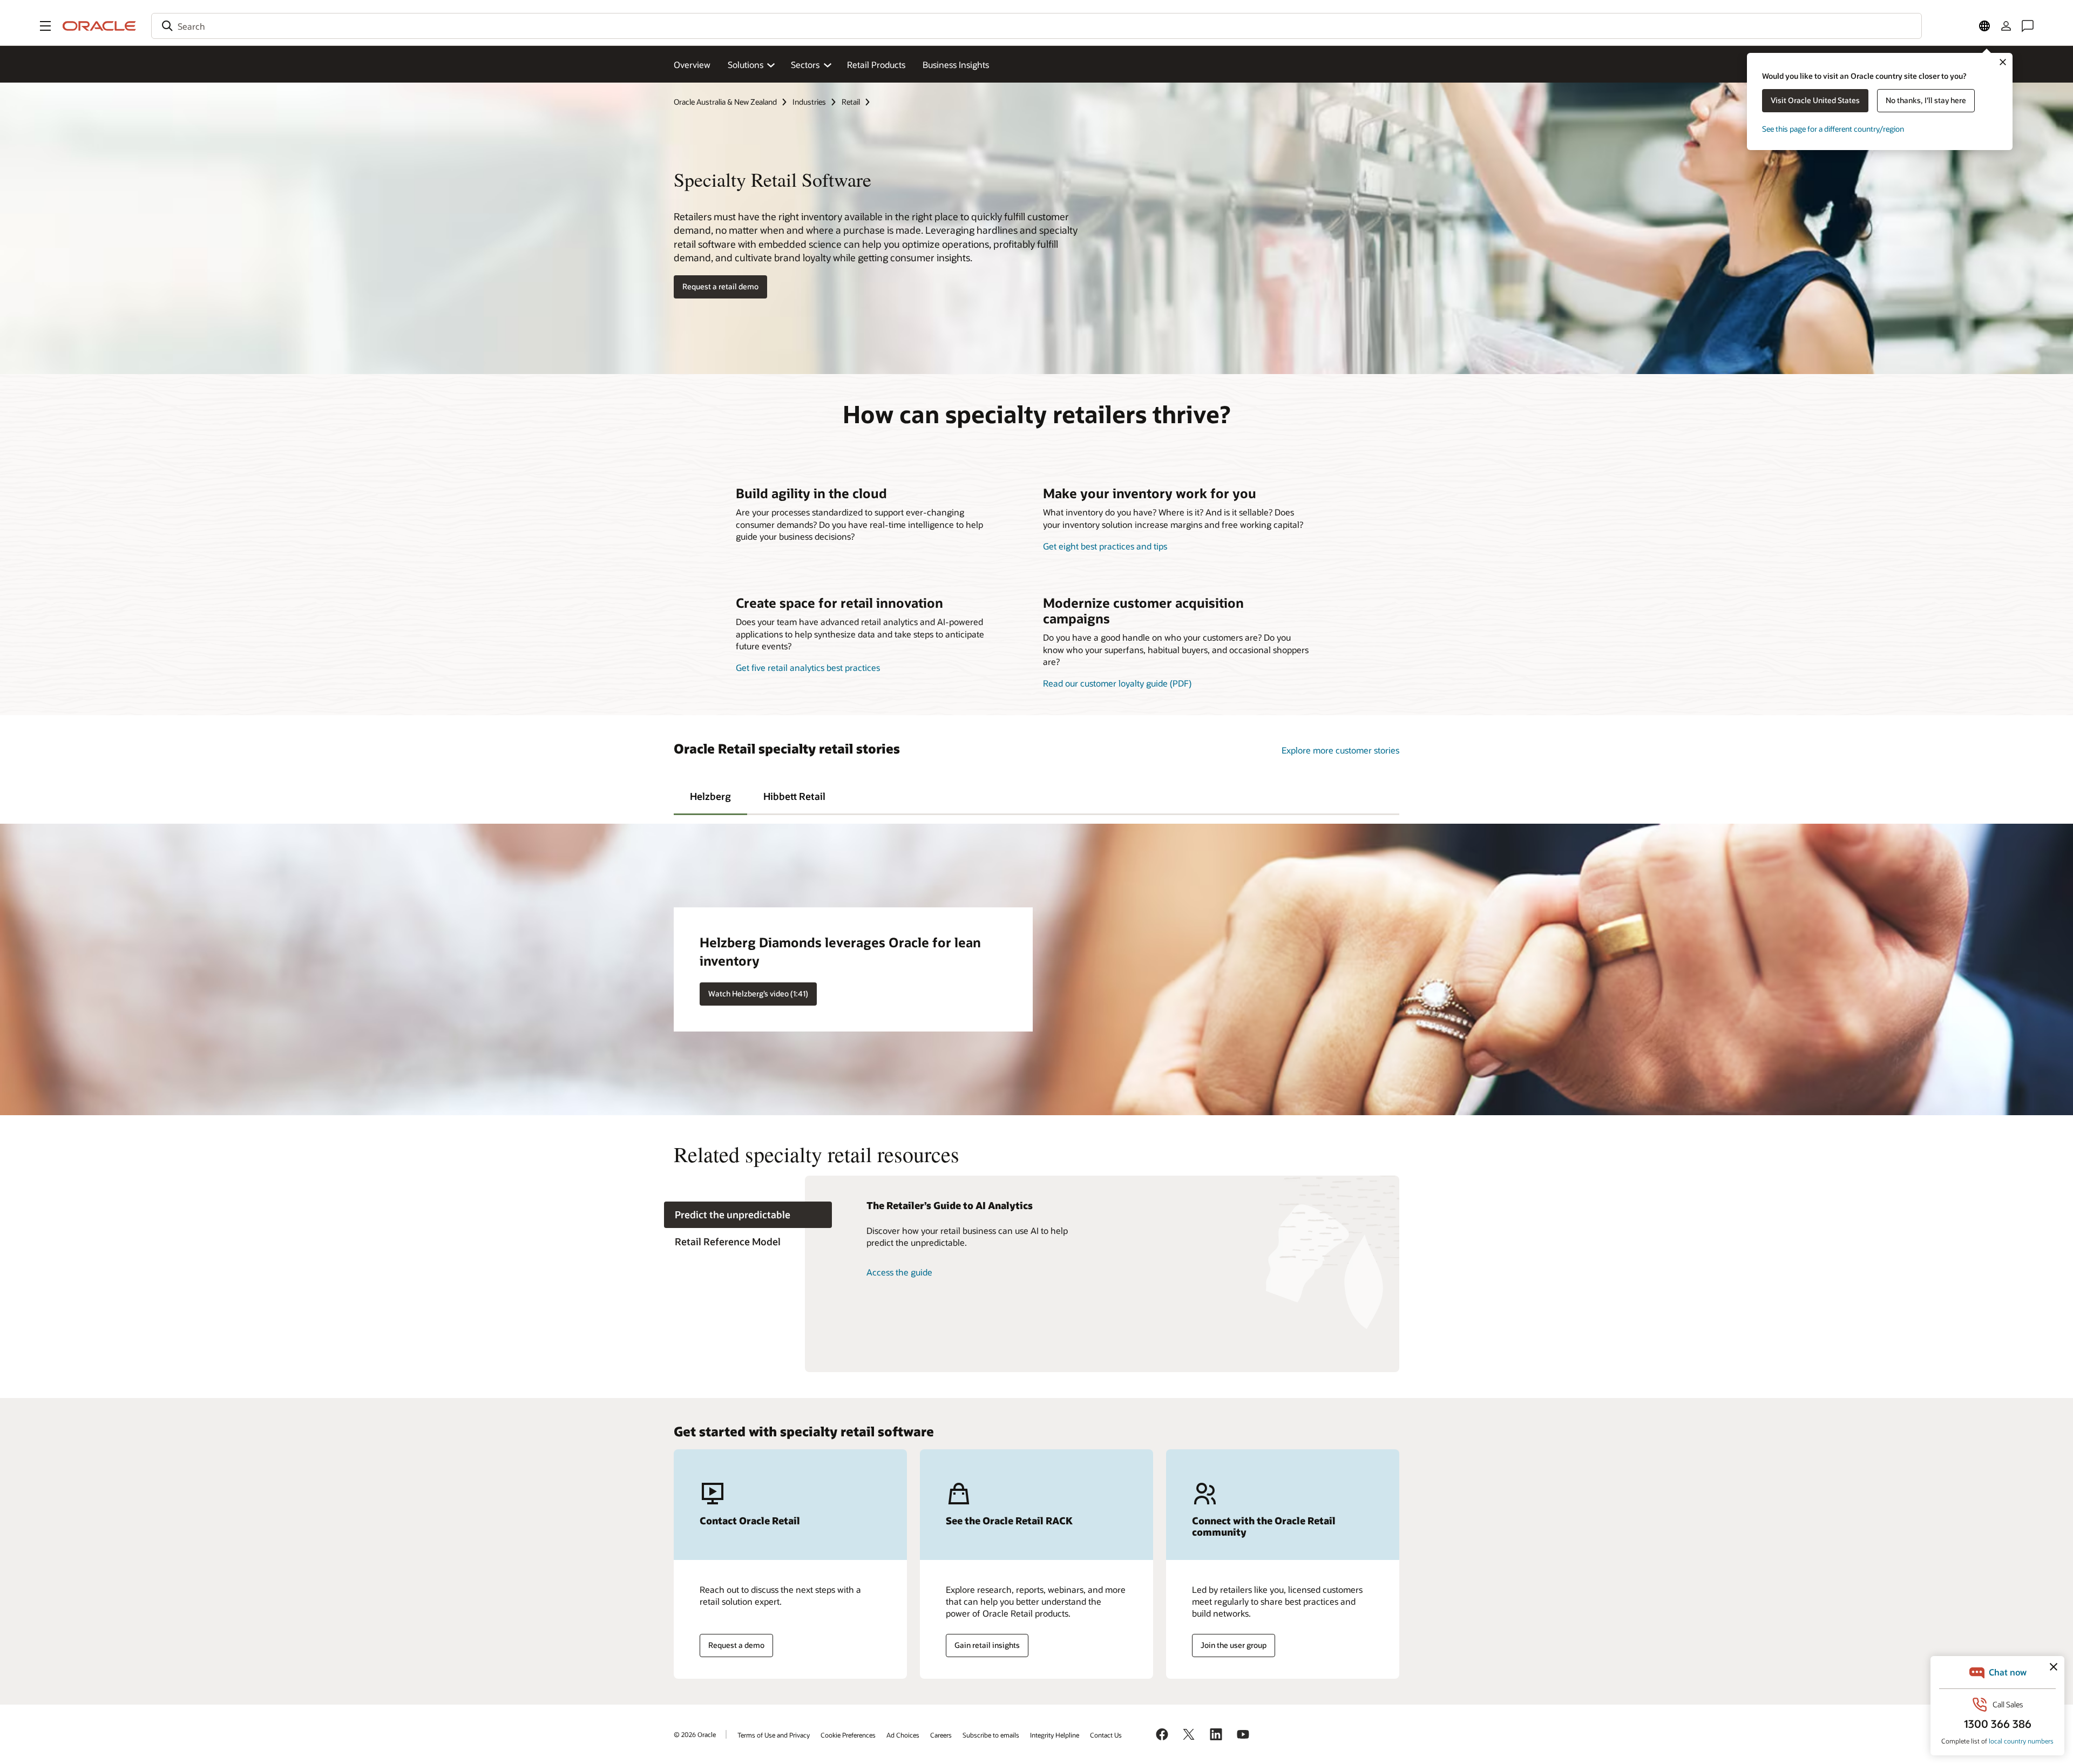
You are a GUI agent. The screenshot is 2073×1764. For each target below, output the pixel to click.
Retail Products (876, 65)
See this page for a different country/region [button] (1833, 129)
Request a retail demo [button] (720, 286)
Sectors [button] (805, 65)
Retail (851, 102)
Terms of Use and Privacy (774, 1735)
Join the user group (1234, 1645)
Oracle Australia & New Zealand (725, 102)
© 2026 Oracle (695, 1734)
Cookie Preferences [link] (848, 1735)
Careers (941, 1735)
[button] (45, 26)
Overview (692, 65)
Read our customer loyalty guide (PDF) (1117, 683)
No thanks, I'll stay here (1926, 100)
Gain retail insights (987, 1645)
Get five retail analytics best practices (808, 667)
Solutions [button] (746, 65)
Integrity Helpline (1055, 1735)
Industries (809, 102)
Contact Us (1106, 1735)
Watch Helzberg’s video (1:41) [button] (758, 993)
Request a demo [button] (736, 1645)
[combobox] (1036, 26)
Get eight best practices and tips (1105, 546)
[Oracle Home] (99, 26)
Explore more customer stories (1340, 750)
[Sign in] (2006, 26)
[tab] (710, 796)
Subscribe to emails (991, 1735)
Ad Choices (903, 1735)
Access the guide (899, 1272)
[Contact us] (2028, 26)
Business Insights (956, 65)
